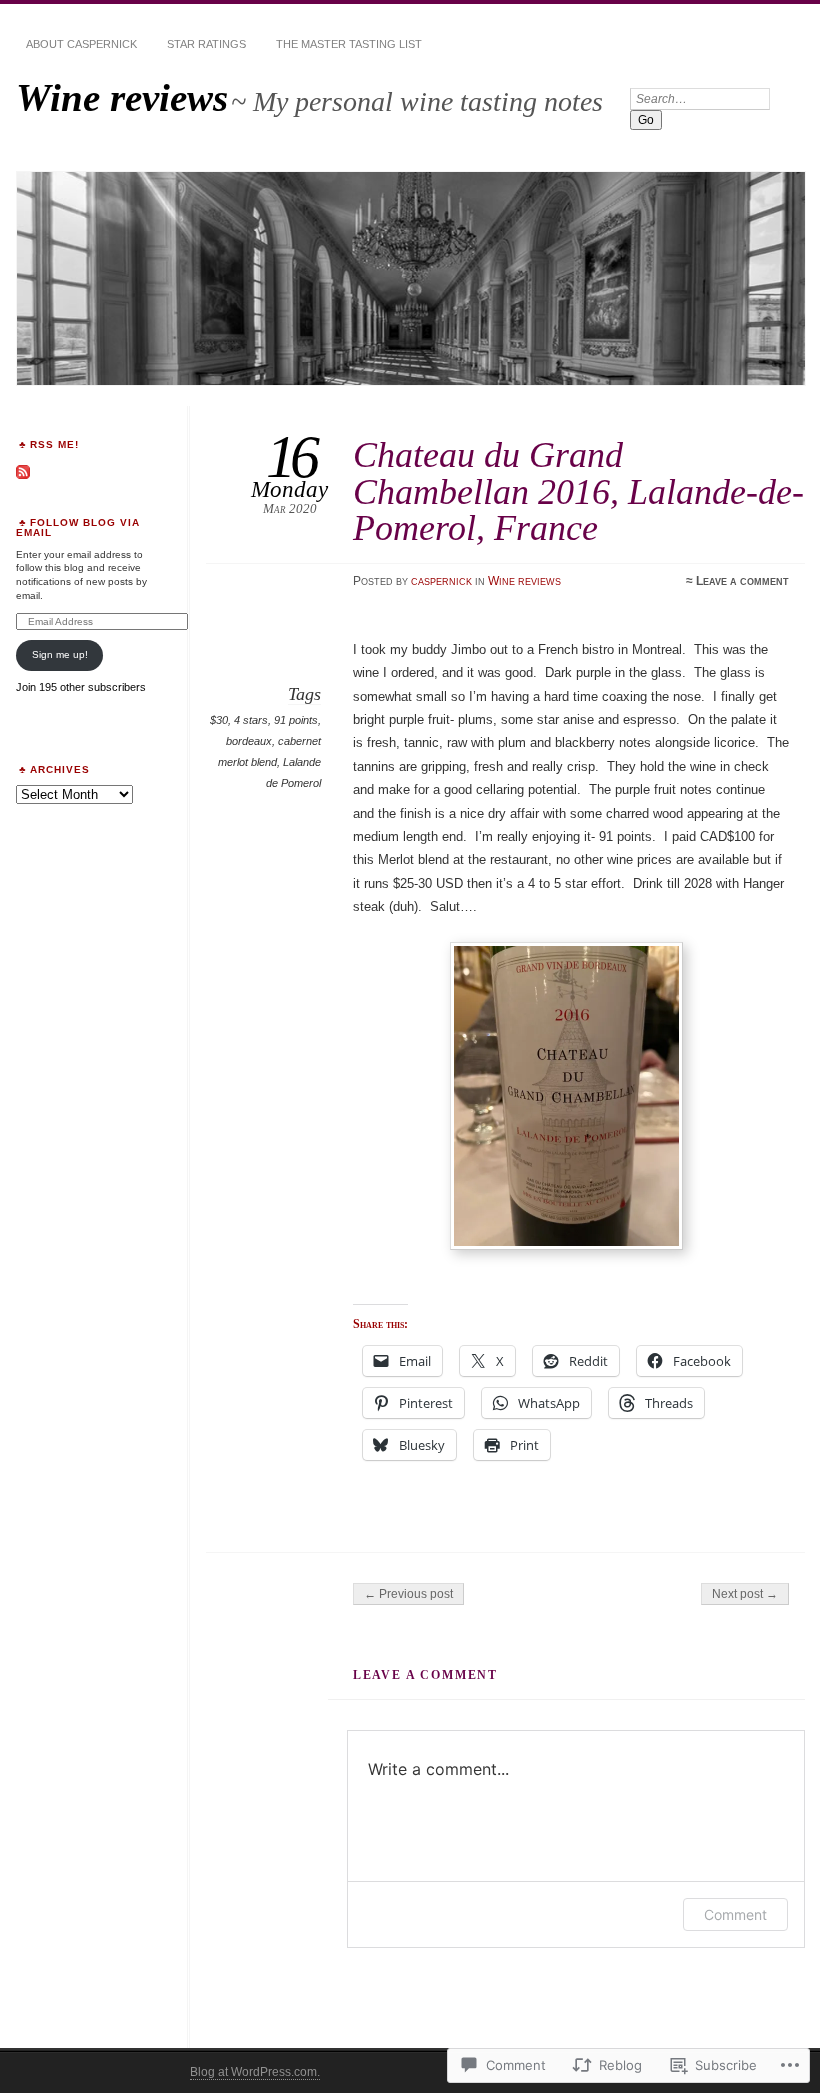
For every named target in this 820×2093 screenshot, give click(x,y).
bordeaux (249, 741)
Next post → (745, 1594)
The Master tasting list (349, 44)
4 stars (251, 720)
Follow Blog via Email (78, 527)
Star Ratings (206, 44)
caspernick (441, 581)
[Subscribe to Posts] (23, 475)
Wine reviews (122, 97)
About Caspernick (81, 44)
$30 (219, 720)
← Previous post (408, 1594)
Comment (735, 1914)
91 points (296, 720)
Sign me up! (60, 654)
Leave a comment (742, 581)
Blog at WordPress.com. (255, 2072)
